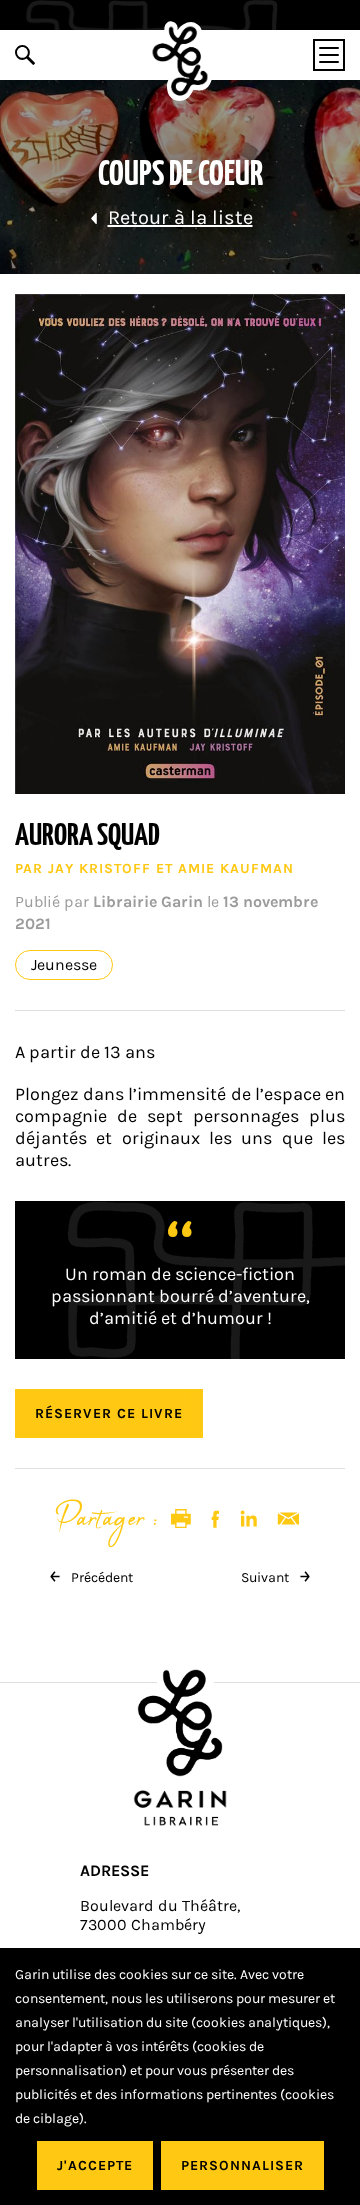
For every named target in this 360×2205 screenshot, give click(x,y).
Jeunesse (64, 965)
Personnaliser (242, 2165)
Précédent (100, 1577)
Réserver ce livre (109, 1413)
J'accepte (95, 2165)
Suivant (266, 1577)
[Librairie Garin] (180, 61)
